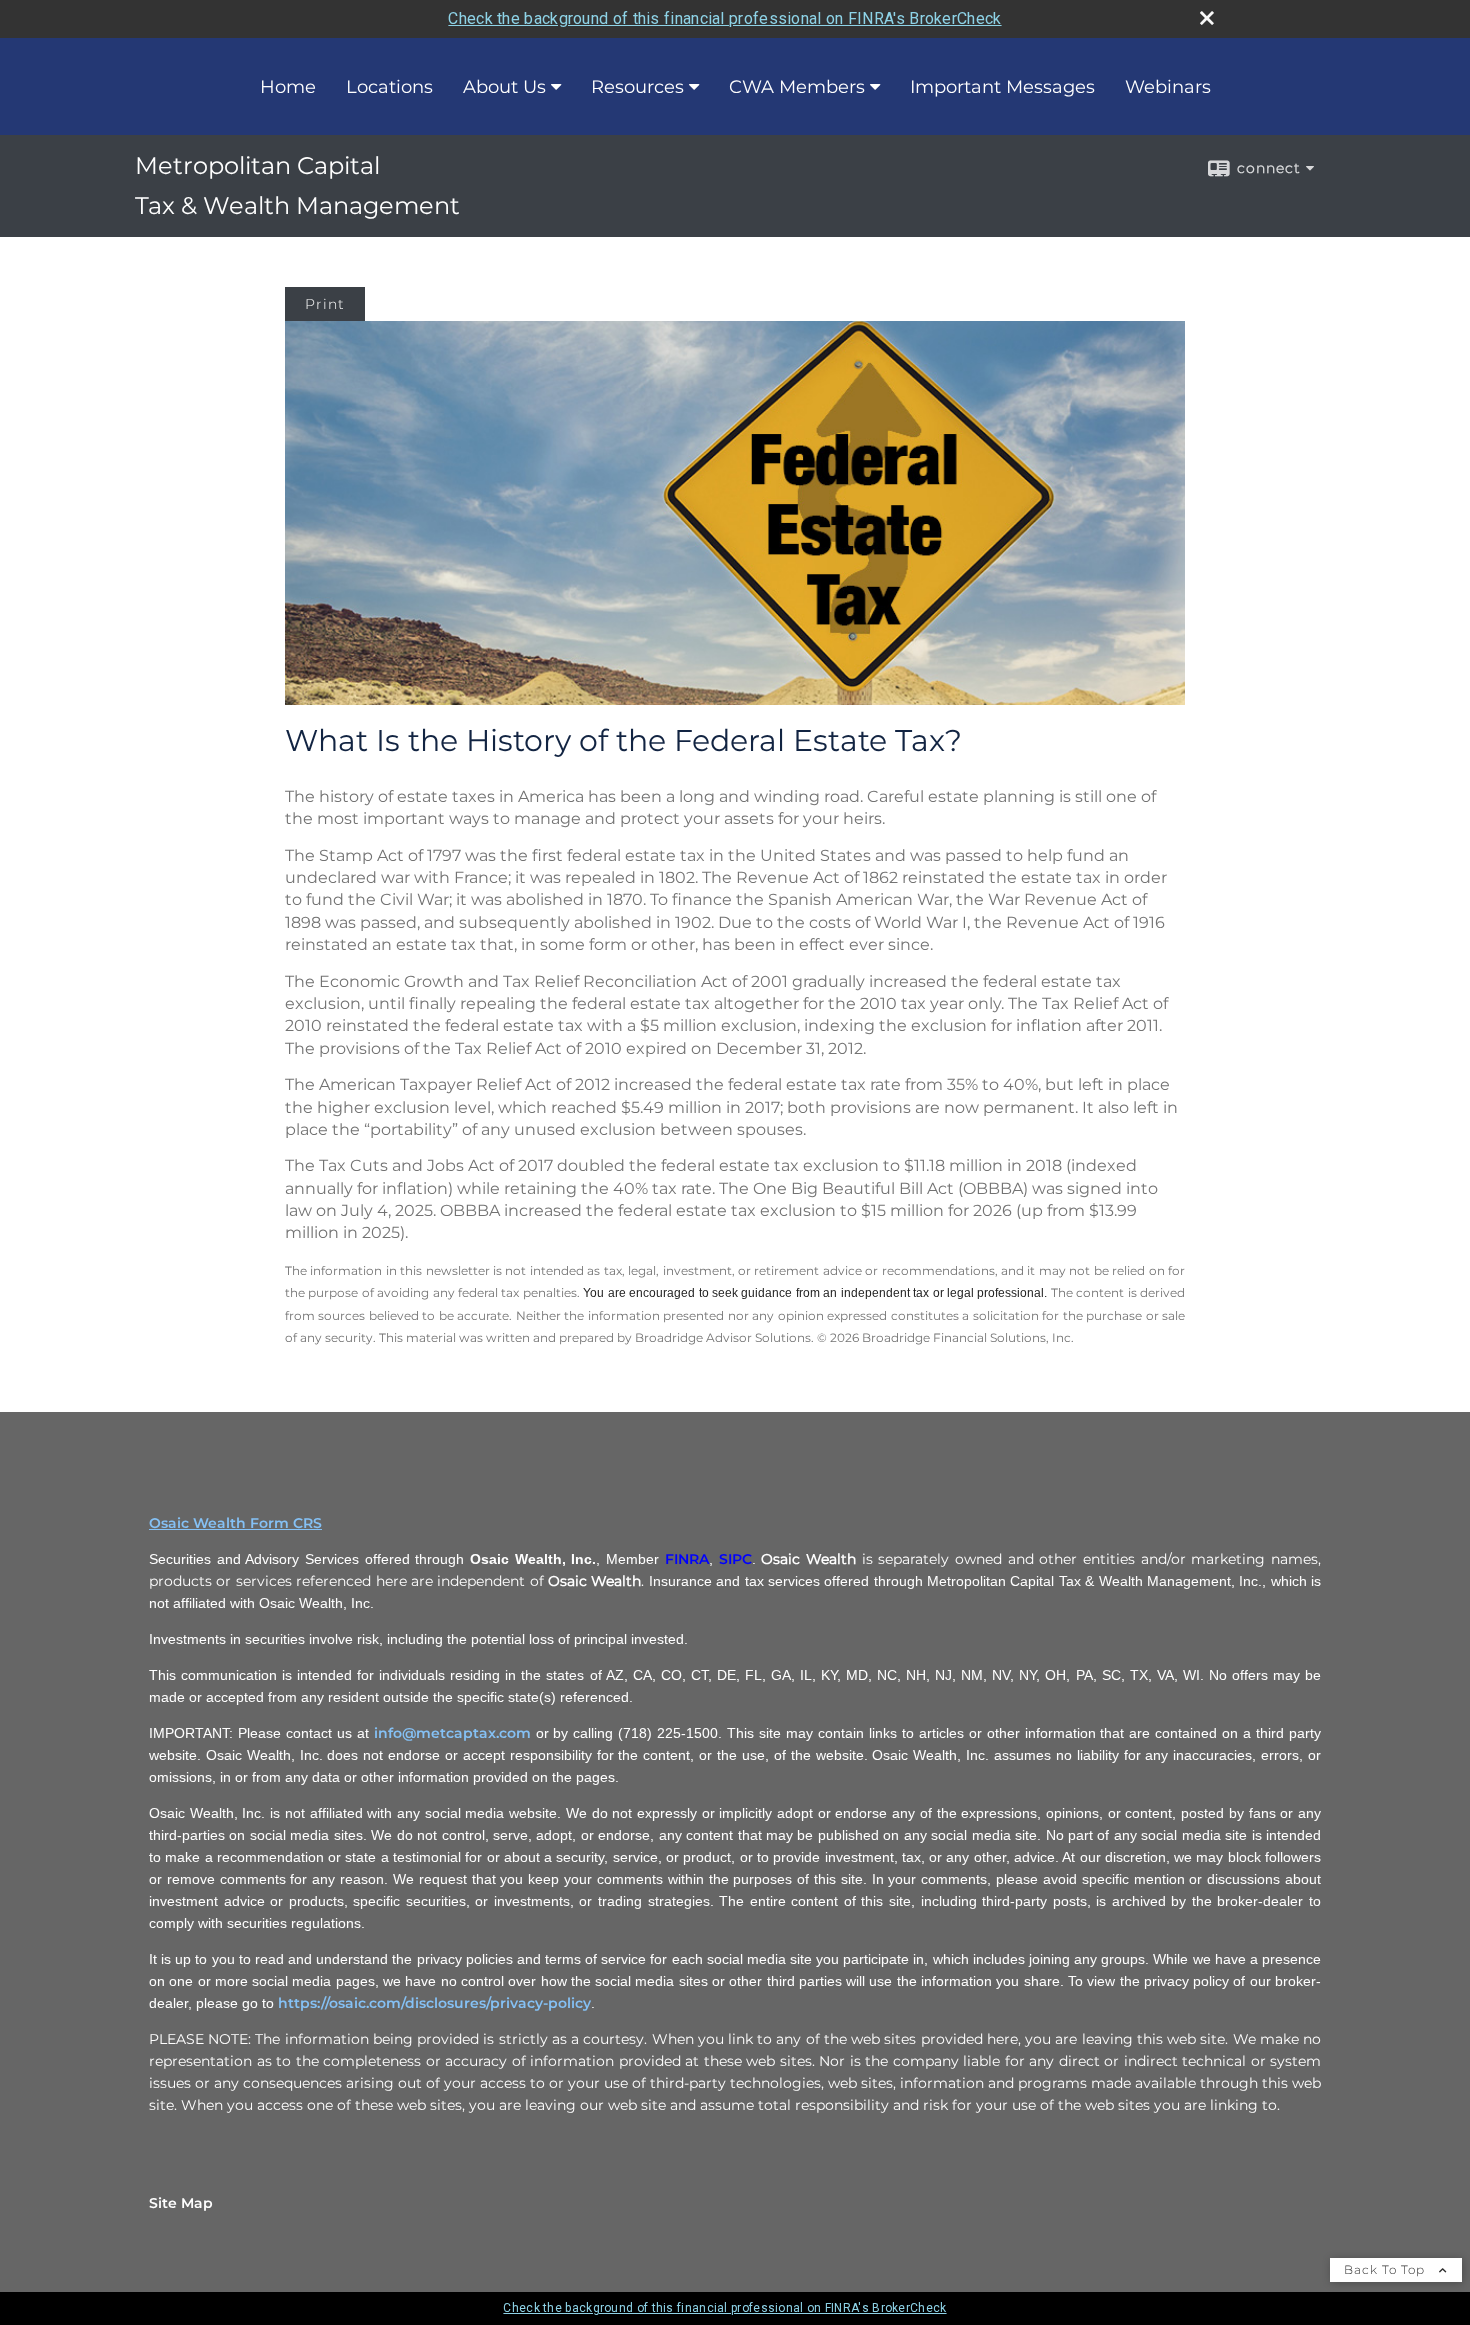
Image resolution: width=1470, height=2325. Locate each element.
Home (288, 87)
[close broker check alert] (1207, 18)
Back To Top (1386, 2269)
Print (325, 304)
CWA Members (797, 87)
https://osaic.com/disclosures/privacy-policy (434, 2003)
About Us (504, 87)
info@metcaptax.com (452, 1733)
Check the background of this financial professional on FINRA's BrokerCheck (724, 18)
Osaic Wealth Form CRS (235, 1523)
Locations (389, 87)
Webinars (1168, 87)
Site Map (181, 2203)
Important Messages (1002, 87)
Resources (637, 87)
